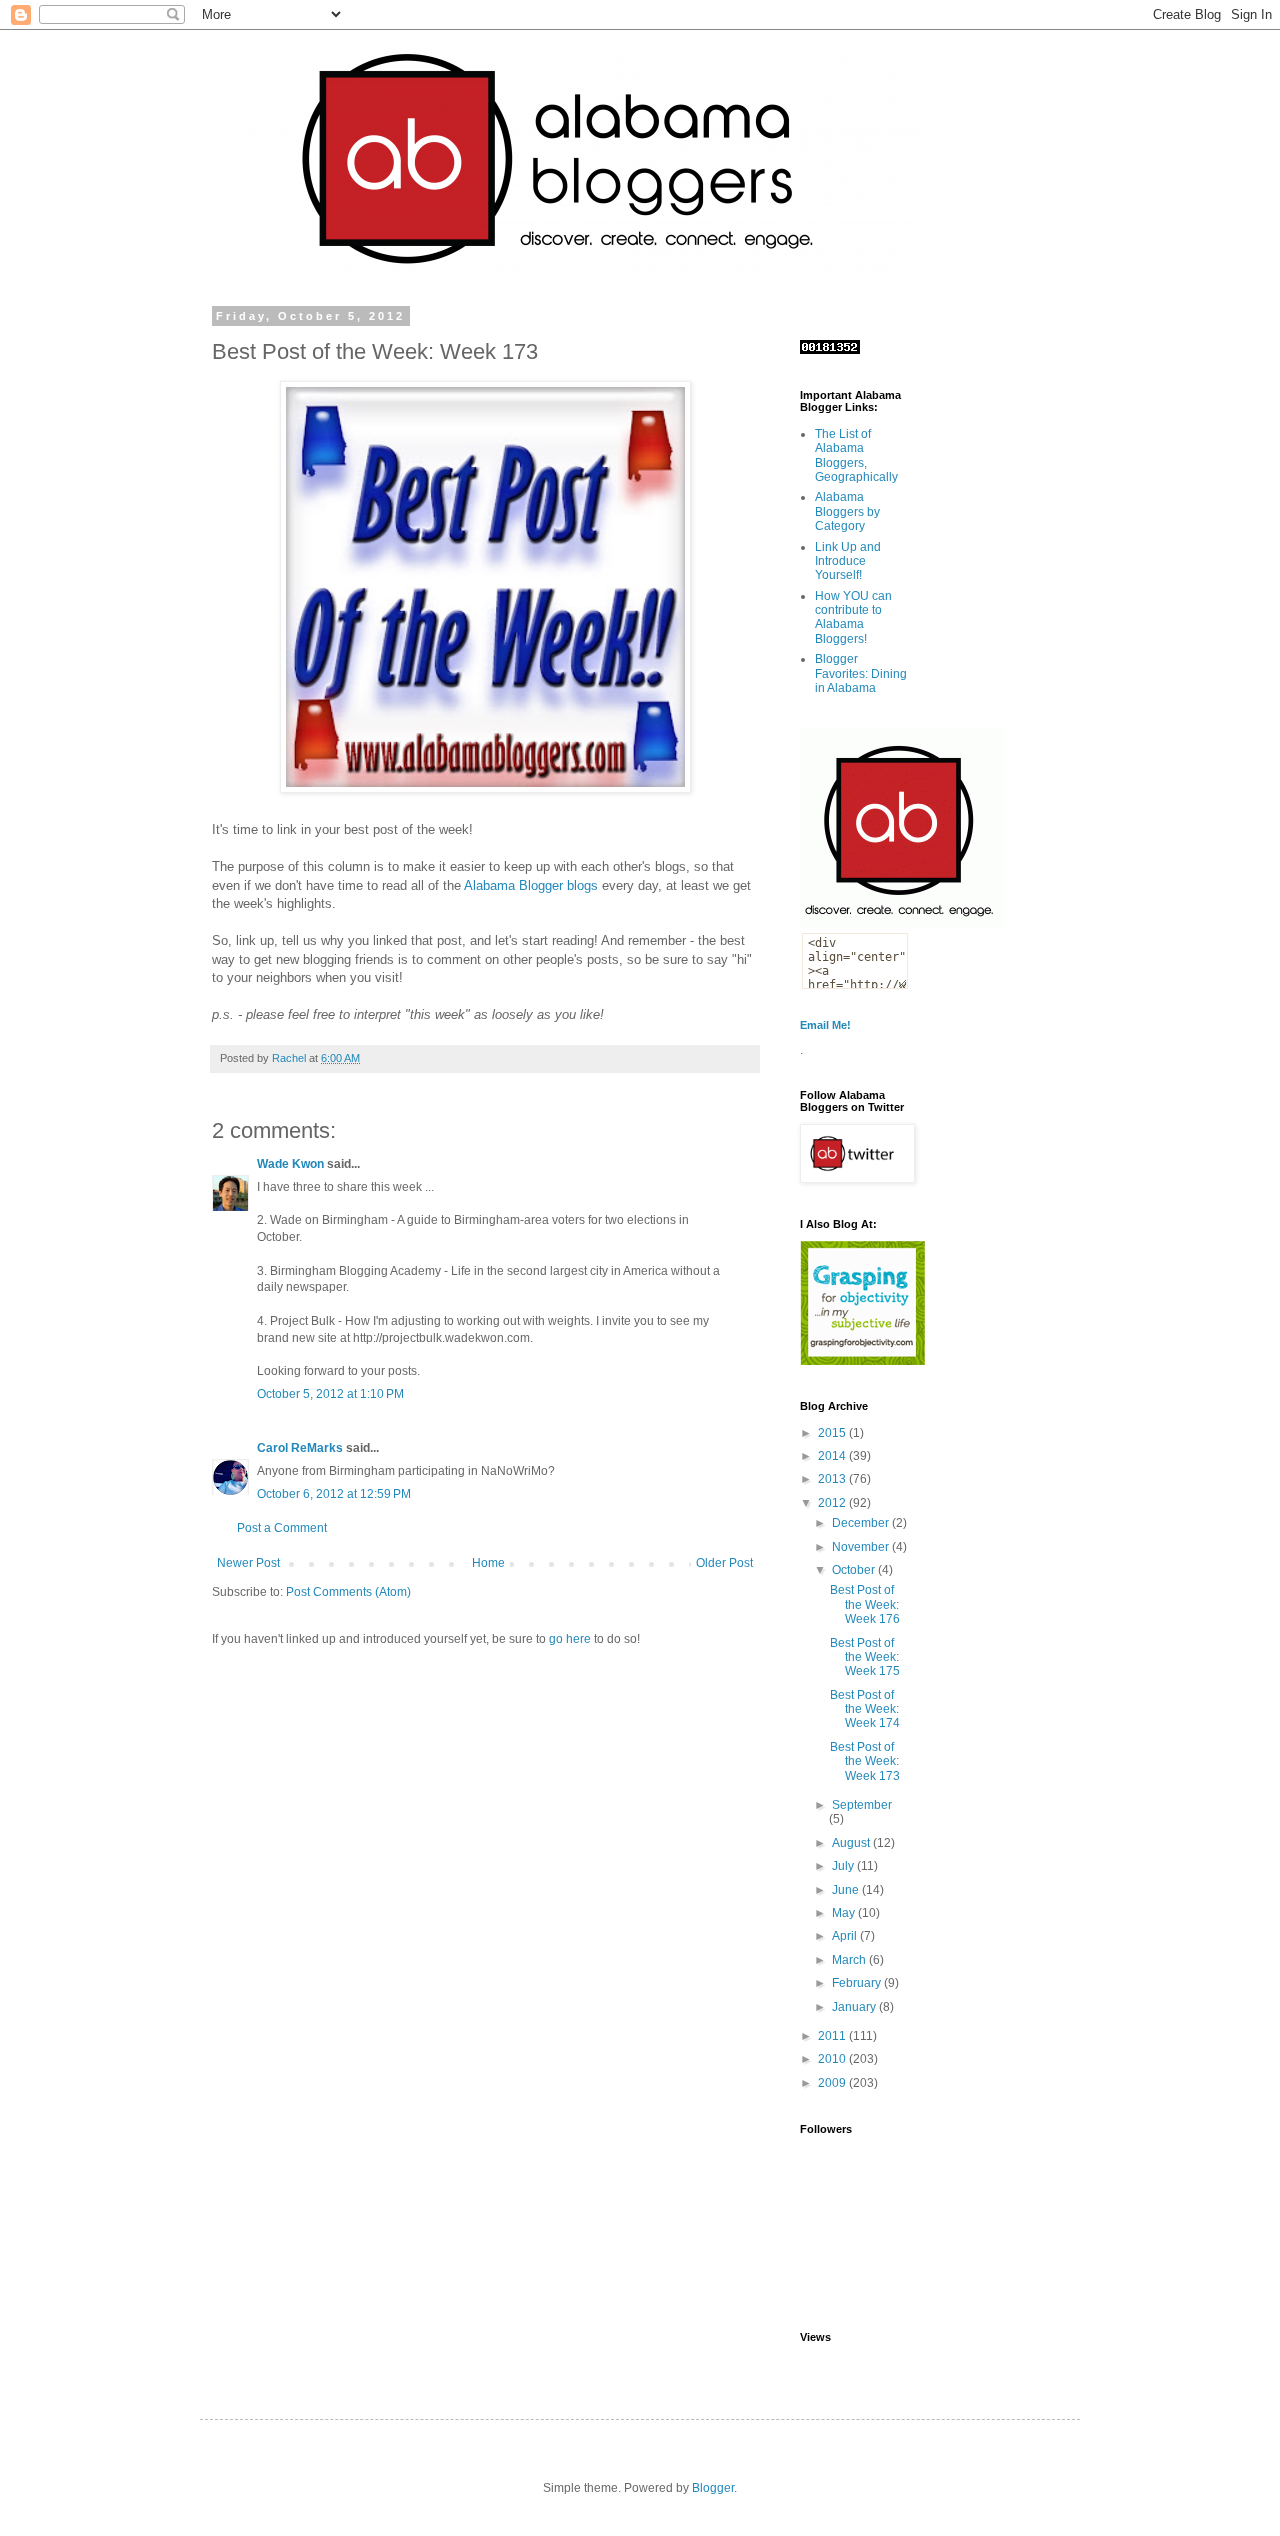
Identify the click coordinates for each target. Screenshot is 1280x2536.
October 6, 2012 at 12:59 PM (334, 1494)
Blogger (713, 2488)
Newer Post (248, 1563)
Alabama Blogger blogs (531, 885)
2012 (833, 1503)
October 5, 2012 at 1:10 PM (330, 1394)
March (850, 1960)
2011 (833, 2036)
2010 (833, 2059)
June (847, 1890)
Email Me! (825, 1025)
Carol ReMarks (300, 1448)
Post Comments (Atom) (348, 1592)
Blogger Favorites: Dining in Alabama (861, 673)
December (862, 1523)
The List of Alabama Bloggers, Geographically (856, 455)
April (846, 1936)
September (862, 1805)
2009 (833, 2083)
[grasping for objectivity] (862, 1361)
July (844, 1866)
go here (570, 1639)
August (852, 1843)
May (845, 1913)
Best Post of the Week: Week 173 (865, 1761)
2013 (833, 1479)
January (855, 2007)
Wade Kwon (290, 1164)
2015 (833, 1433)
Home (488, 1563)
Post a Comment (282, 1528)
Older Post (724, 1563)
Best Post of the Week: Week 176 (865, 1604)
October (855, 1570)
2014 (833, 1456)
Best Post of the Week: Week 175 (865, 1657)
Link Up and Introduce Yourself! (848, 561)
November (862, 1547)
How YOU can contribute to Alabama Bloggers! (853, 617)
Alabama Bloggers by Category (847, 511)
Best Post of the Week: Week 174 (865, 1709)
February (858, 1983)
